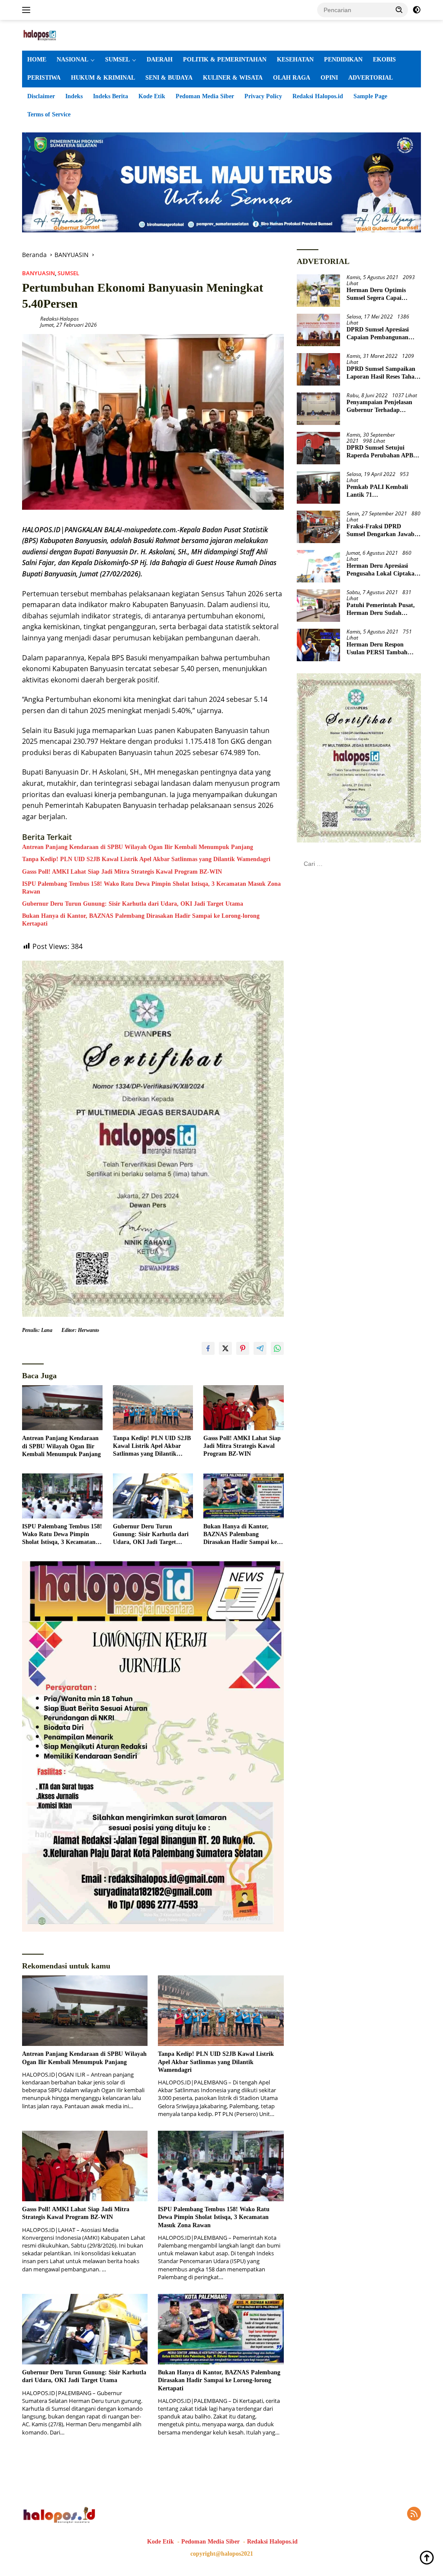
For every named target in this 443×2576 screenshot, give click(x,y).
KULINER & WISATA (233, 78)
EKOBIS (384, 59)
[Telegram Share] (260, 1348)
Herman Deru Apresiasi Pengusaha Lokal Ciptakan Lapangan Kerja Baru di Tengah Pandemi (382, 570)
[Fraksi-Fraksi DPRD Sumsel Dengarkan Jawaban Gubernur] (318, 527)
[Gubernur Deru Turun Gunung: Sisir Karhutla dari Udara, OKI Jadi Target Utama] (153, 1496)
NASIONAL (72, 59)
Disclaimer (41, 96)
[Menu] (28, 10)
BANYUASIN (39, 273)
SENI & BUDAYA (169, 78)
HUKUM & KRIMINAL (103, 78)
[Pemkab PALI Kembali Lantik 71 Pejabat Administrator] (318, 487)
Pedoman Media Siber (205, 96)
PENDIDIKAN (343, 59)
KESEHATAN (295, 59)
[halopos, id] (59, 34)
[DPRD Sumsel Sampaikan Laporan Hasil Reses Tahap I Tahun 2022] (318, 369)
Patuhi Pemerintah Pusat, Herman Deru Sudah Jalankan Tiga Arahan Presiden (381, 609)
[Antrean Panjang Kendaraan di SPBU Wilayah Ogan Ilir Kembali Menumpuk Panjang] (62, 1408)
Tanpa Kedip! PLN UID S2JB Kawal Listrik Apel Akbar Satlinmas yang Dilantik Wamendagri (146, 859)
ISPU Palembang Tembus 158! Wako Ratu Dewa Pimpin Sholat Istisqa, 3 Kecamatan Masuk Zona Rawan (151, 888)
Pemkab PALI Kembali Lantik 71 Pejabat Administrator (377, 491)
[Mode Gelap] (417, 10)
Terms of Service (49, 114)
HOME (37, 59)
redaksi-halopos (59, 319)
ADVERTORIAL (371, 78)
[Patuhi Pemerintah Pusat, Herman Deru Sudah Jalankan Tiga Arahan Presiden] (318, 606)
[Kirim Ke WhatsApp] (277, 1348)
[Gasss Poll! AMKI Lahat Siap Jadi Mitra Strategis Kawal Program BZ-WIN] (244, 1408)
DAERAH (160, 59)
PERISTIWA (44, 78)
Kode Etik (152, 96)
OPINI (329, 78)
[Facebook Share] (208, 1348)
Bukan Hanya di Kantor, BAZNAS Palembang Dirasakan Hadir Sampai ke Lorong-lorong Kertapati (141, 920)
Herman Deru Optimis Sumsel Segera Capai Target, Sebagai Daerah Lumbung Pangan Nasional (382, 294)
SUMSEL (117, 59)
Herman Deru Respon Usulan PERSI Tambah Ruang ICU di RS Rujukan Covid (382, 649)
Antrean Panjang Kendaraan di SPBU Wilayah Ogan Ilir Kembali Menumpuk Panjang (138, 847)
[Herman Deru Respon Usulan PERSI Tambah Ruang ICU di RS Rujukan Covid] (318, 645)
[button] (399, 10)
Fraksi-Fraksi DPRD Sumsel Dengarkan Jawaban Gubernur (384, 531)
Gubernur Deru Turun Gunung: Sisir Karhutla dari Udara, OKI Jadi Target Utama (133, 904)
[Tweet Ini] (225, 1348)
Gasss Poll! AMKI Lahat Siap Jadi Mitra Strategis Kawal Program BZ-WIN (122, 872)
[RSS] (414, 2514)
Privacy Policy (263, 96)
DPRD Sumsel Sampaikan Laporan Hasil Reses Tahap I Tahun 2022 (382, 373)
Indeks (74, 96)
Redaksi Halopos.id (318, 96)
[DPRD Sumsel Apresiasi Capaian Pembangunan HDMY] (318, 330)
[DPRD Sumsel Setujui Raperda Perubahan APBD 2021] (318, 448)
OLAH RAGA (292, 78)
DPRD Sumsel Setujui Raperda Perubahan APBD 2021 (382, 452)
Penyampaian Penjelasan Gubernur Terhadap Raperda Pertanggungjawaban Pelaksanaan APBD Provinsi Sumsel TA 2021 (384, 407)
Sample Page (370, 96)
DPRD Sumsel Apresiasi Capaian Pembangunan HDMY (378, 334)
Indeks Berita (111, 96)
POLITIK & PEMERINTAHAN (225, 59)
